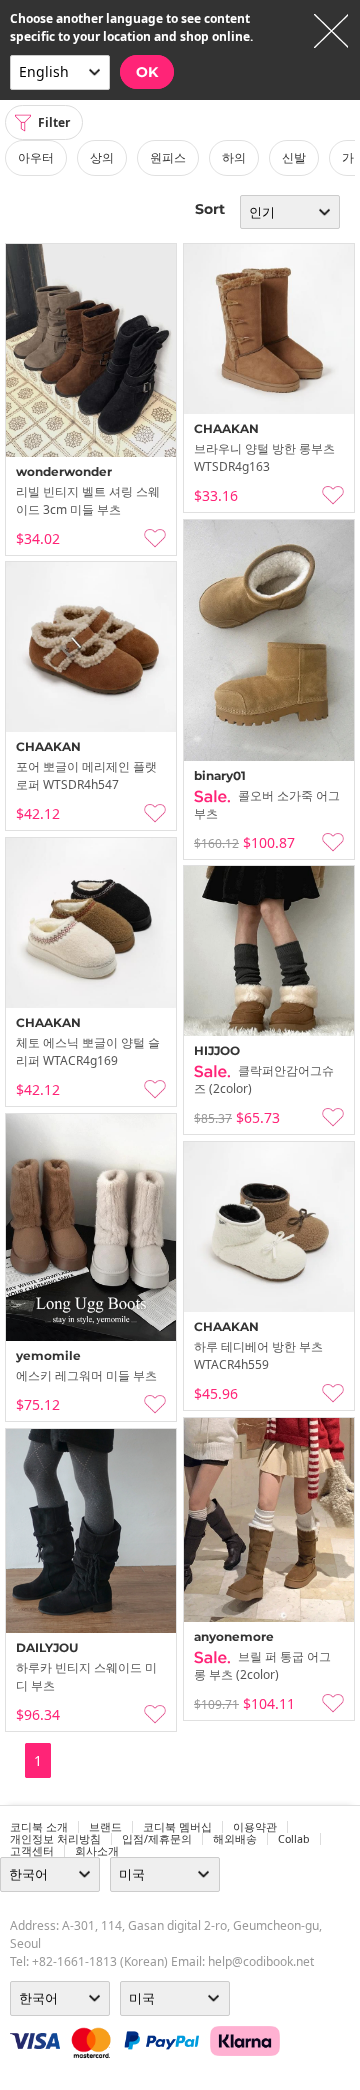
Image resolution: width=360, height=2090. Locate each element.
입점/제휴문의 (157, 1839)
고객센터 (32, 1851)
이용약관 (255, 1827)
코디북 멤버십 (177, 1827)
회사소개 (97, 1851)
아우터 (36, 157)
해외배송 (235, 1839)
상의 (102, 157)
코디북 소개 (39, 1827)
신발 (294, 157)
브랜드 (105, 1827)
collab (294, 1839)
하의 (234, 157)
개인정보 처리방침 (55, 1839)
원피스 (168, 157)
